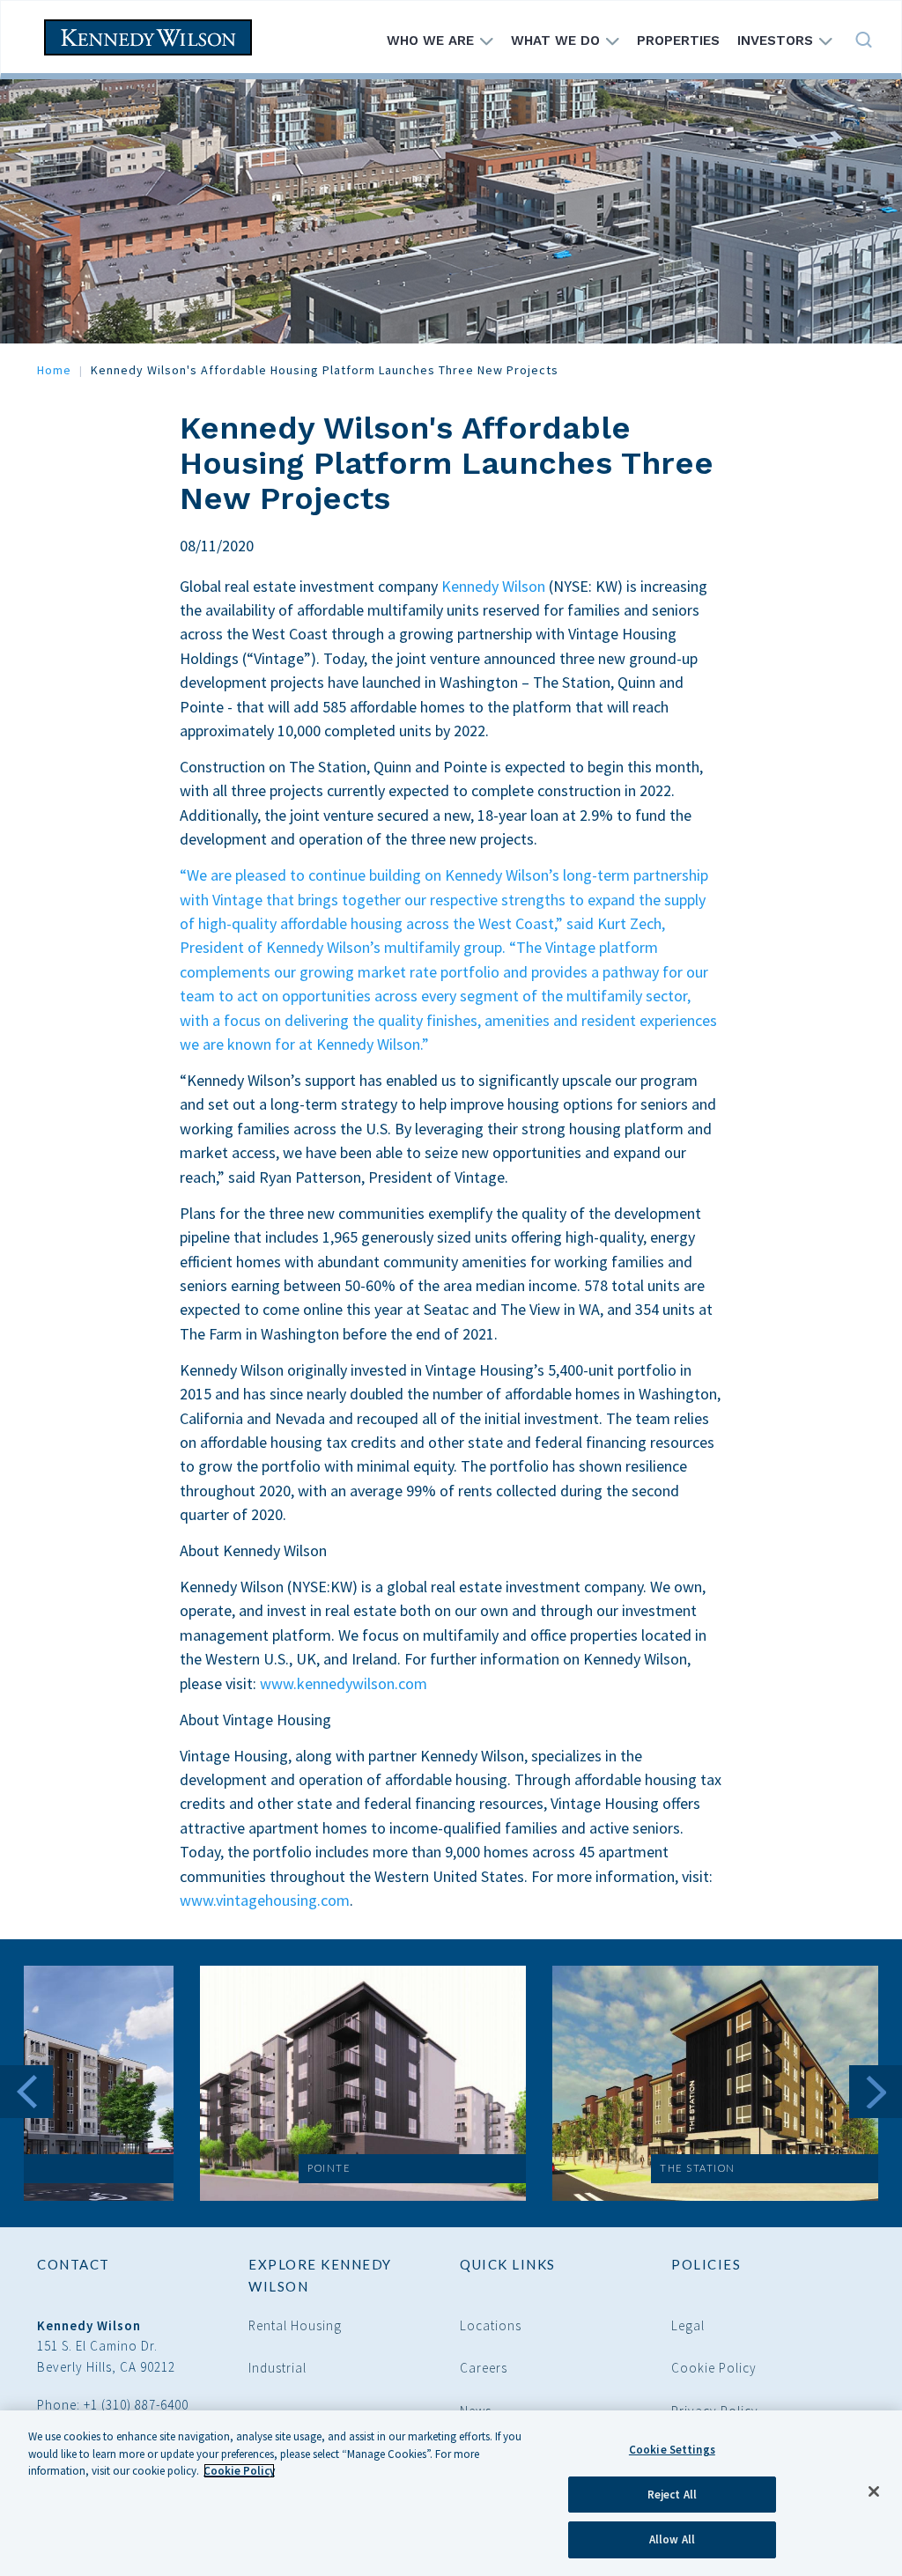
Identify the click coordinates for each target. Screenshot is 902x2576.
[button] (363, 2083)
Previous (26, 2092)
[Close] (874, 2491)
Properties (678, 41)
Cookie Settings (672, 2450)
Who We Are (433, 41)
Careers (484, 2368)
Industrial (277, 2368)
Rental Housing (295, 2325)
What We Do (558, 41)
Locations (491, 2325)
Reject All (672, 2495)
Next (876, 2092)
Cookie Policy (714, 2368)
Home (54, 370)
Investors (777, 41)
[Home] (155, 37)
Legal (688, 2325)
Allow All (672, 2539)
